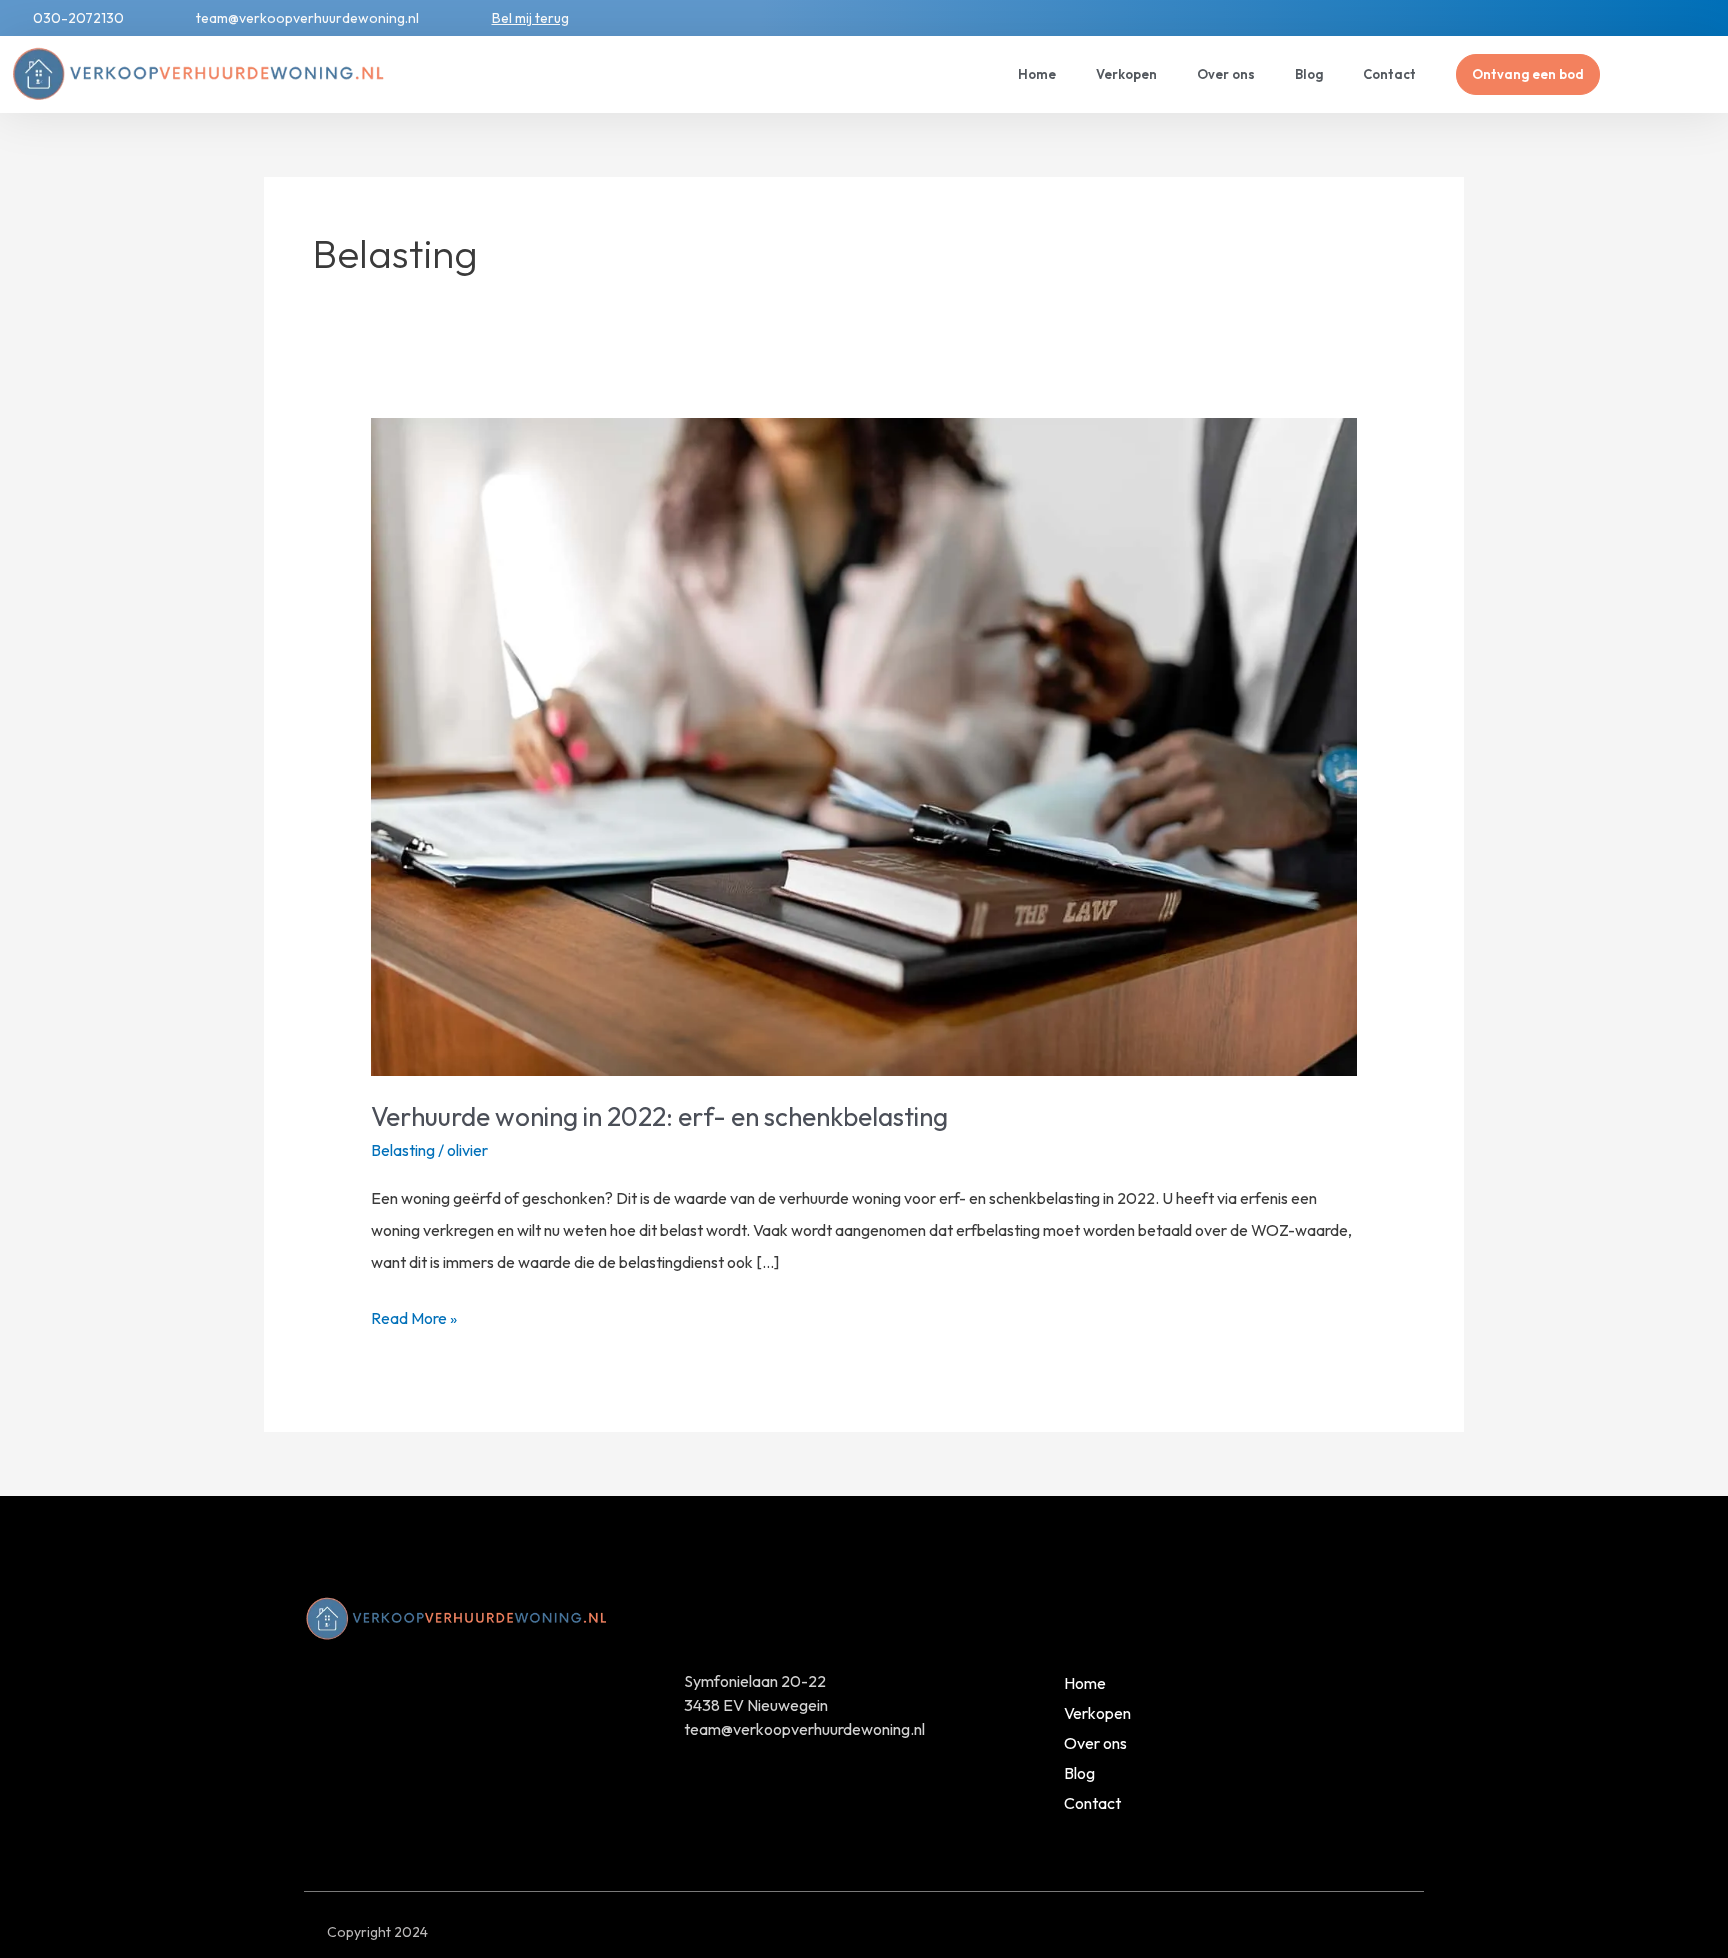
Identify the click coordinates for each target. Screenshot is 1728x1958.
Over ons (1226, 74)
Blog (1309, 74)
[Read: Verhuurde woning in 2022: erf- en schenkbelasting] (864, 745)
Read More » (414, 1315)
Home (1037, 74)
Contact (1389, 74)
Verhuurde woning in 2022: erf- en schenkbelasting (659, 1116)
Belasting (403, 1150)
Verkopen (1126, 74)
